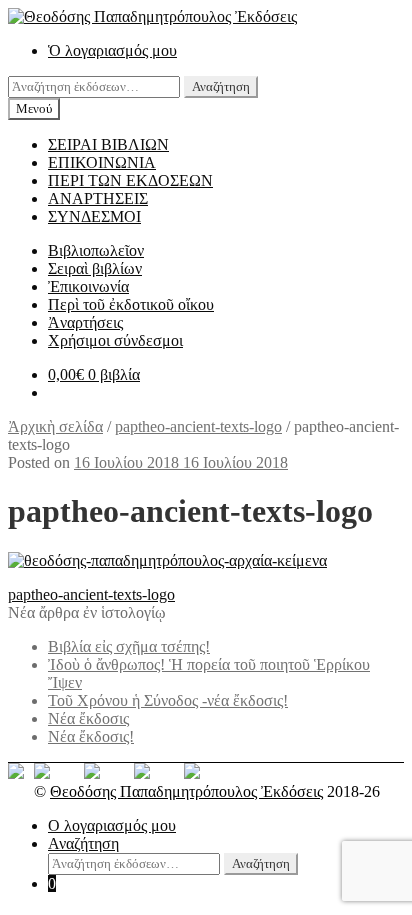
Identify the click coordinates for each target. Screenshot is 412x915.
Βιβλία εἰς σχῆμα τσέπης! (129, 646)
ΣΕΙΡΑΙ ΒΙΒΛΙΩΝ (108, 144)
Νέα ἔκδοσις (88, 718)
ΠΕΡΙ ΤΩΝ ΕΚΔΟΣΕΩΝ (130, 180)
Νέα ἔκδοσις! (91, 736)
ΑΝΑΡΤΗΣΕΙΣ (98, 198)
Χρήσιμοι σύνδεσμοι (115, 340)
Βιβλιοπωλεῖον (96, 250)
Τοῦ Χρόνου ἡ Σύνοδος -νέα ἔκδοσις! (168, 700)
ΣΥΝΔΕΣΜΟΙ (94, 216)
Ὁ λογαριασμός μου (112, 50)
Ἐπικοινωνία (88, 286)
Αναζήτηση (221, 86)
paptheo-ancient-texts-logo (198, 426)
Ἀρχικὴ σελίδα (55, 426)
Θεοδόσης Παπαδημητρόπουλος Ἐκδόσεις (186, 791)
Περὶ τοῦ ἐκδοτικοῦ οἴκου (131, 304)
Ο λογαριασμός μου (112, 825)
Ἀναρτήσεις (85, 322)
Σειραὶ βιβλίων (95, 268)
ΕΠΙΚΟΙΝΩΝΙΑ (102, 162)
